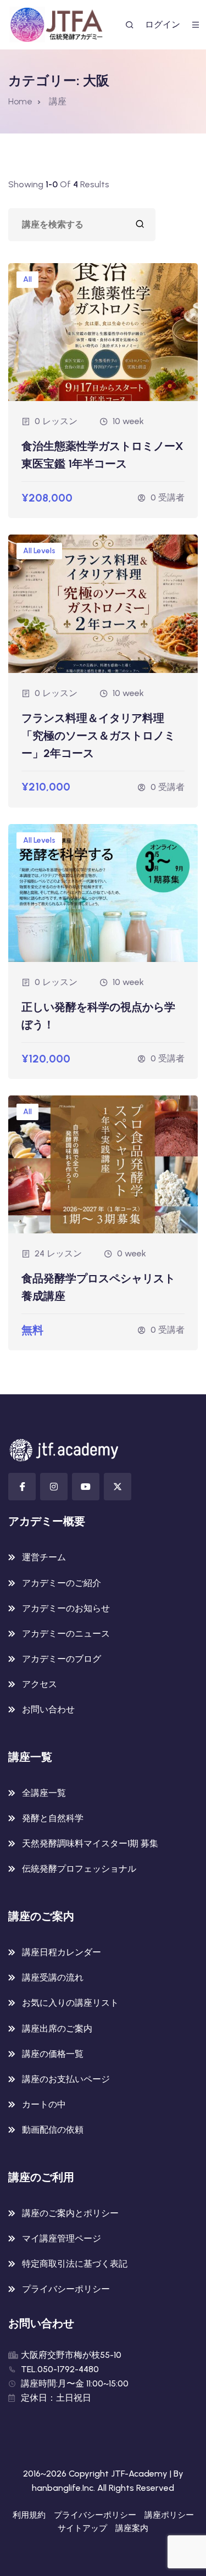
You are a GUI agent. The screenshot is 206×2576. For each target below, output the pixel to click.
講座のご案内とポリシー (70, 2213)
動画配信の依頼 (53, 2130)
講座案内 (132, 2528)
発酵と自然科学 (53, 1818)
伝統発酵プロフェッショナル (79, 1869)
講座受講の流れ (53, 1977)
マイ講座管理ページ (62, 2238)
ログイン (163, 24)
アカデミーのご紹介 (62, 1583)
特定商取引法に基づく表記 (75, 2264)
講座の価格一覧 (53, 2054)
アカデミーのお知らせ (66, 1608)
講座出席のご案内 (57, 2029)
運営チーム (44, 1557)
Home (20, 101)
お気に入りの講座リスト (70, 2003)
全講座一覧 (44, 1793)
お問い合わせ (48, 1709)
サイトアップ (82, 2528)
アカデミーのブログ (62, 1659)
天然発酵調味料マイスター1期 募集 (90, 1843)
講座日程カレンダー (62, 1952)
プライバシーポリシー (66, 2289)
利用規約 (29, 2515)
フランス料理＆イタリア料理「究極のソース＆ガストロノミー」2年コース (98, 736)
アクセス (40, 1684)
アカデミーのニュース (66, 1634)
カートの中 (44, 2104)
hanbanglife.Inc (63, 2488)
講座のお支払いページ (66, 2079)
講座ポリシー (169, 2515)
